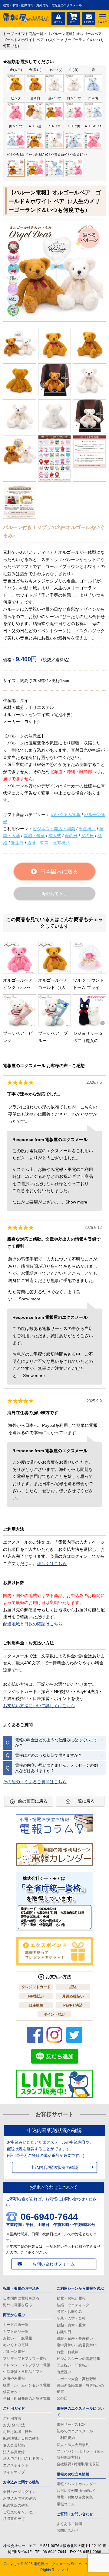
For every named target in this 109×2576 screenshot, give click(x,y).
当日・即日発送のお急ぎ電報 (27, 2399)
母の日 (71, 836)
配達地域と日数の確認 (21, 2438)
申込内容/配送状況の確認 (54, 2167)
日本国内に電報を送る (21, 2298)
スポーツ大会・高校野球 (77, 2379)
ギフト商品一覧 (16, 2332)
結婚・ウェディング (73, 2305)
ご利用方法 (12, 2418)
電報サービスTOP (71, 2425)
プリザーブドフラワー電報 (25, 2358)
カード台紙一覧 (16, 2325)
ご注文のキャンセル (19, 2512)
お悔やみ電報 (14, 2378)
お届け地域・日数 (18, 2432)
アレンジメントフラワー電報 (27, 2365)
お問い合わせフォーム (54, 2264)
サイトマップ (14, 2472)
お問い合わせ (68, 2530)
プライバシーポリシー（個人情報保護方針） (80, 2454)
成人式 (55, 836)
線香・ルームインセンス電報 (27, 2385)
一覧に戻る (84, 1801)
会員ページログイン (19, 2492)
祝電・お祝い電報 (71, 2298)
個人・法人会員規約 (73, 2445)
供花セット (12, 2392)
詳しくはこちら (52, 1564)
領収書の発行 (14, 2519)
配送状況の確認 (16, 2505)
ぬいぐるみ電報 (66, 815)
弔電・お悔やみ (69, 2312)
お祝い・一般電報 (18, 2338)
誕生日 (17, 843)
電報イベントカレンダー (77, 2484)
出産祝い (87, 829)
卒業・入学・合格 (71, 2318)
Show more (76, 1202)
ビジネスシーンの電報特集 (78, 2359)
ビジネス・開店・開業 (54, 829)
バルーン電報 (14, 2351)
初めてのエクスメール (75, 2431)
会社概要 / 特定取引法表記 (78, 2464)
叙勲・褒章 (34, 836)
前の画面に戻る (33, 1801)
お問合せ (89, 22)
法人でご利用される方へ (23, 2459)
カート (74, 22)
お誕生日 (64, 2332)
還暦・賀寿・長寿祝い (48, 843)
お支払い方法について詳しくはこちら (39, 1706)
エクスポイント (16, 2465)
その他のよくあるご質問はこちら (35, 1782)
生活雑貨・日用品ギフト (23, 2372)
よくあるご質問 (69, 2524)
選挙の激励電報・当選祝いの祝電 (80, 2389)
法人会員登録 (14, 2452)
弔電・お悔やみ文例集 (75, 2497)
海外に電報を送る (18, 2305)
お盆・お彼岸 (68, 2352)
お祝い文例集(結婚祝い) (76, 2491)
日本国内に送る (59, 872)
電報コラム (66, 2504)
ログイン (58, 22)
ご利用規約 (66, 2438)
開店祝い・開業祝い (73, 2365)
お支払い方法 (14, 2425)
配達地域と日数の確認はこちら (33, 1624)
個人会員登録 (14, 2445)
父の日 (88, 836)
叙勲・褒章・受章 (71, 2325)
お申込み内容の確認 (19, 2498)
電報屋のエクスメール (52, 2564)
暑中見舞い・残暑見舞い (77, 2345)
